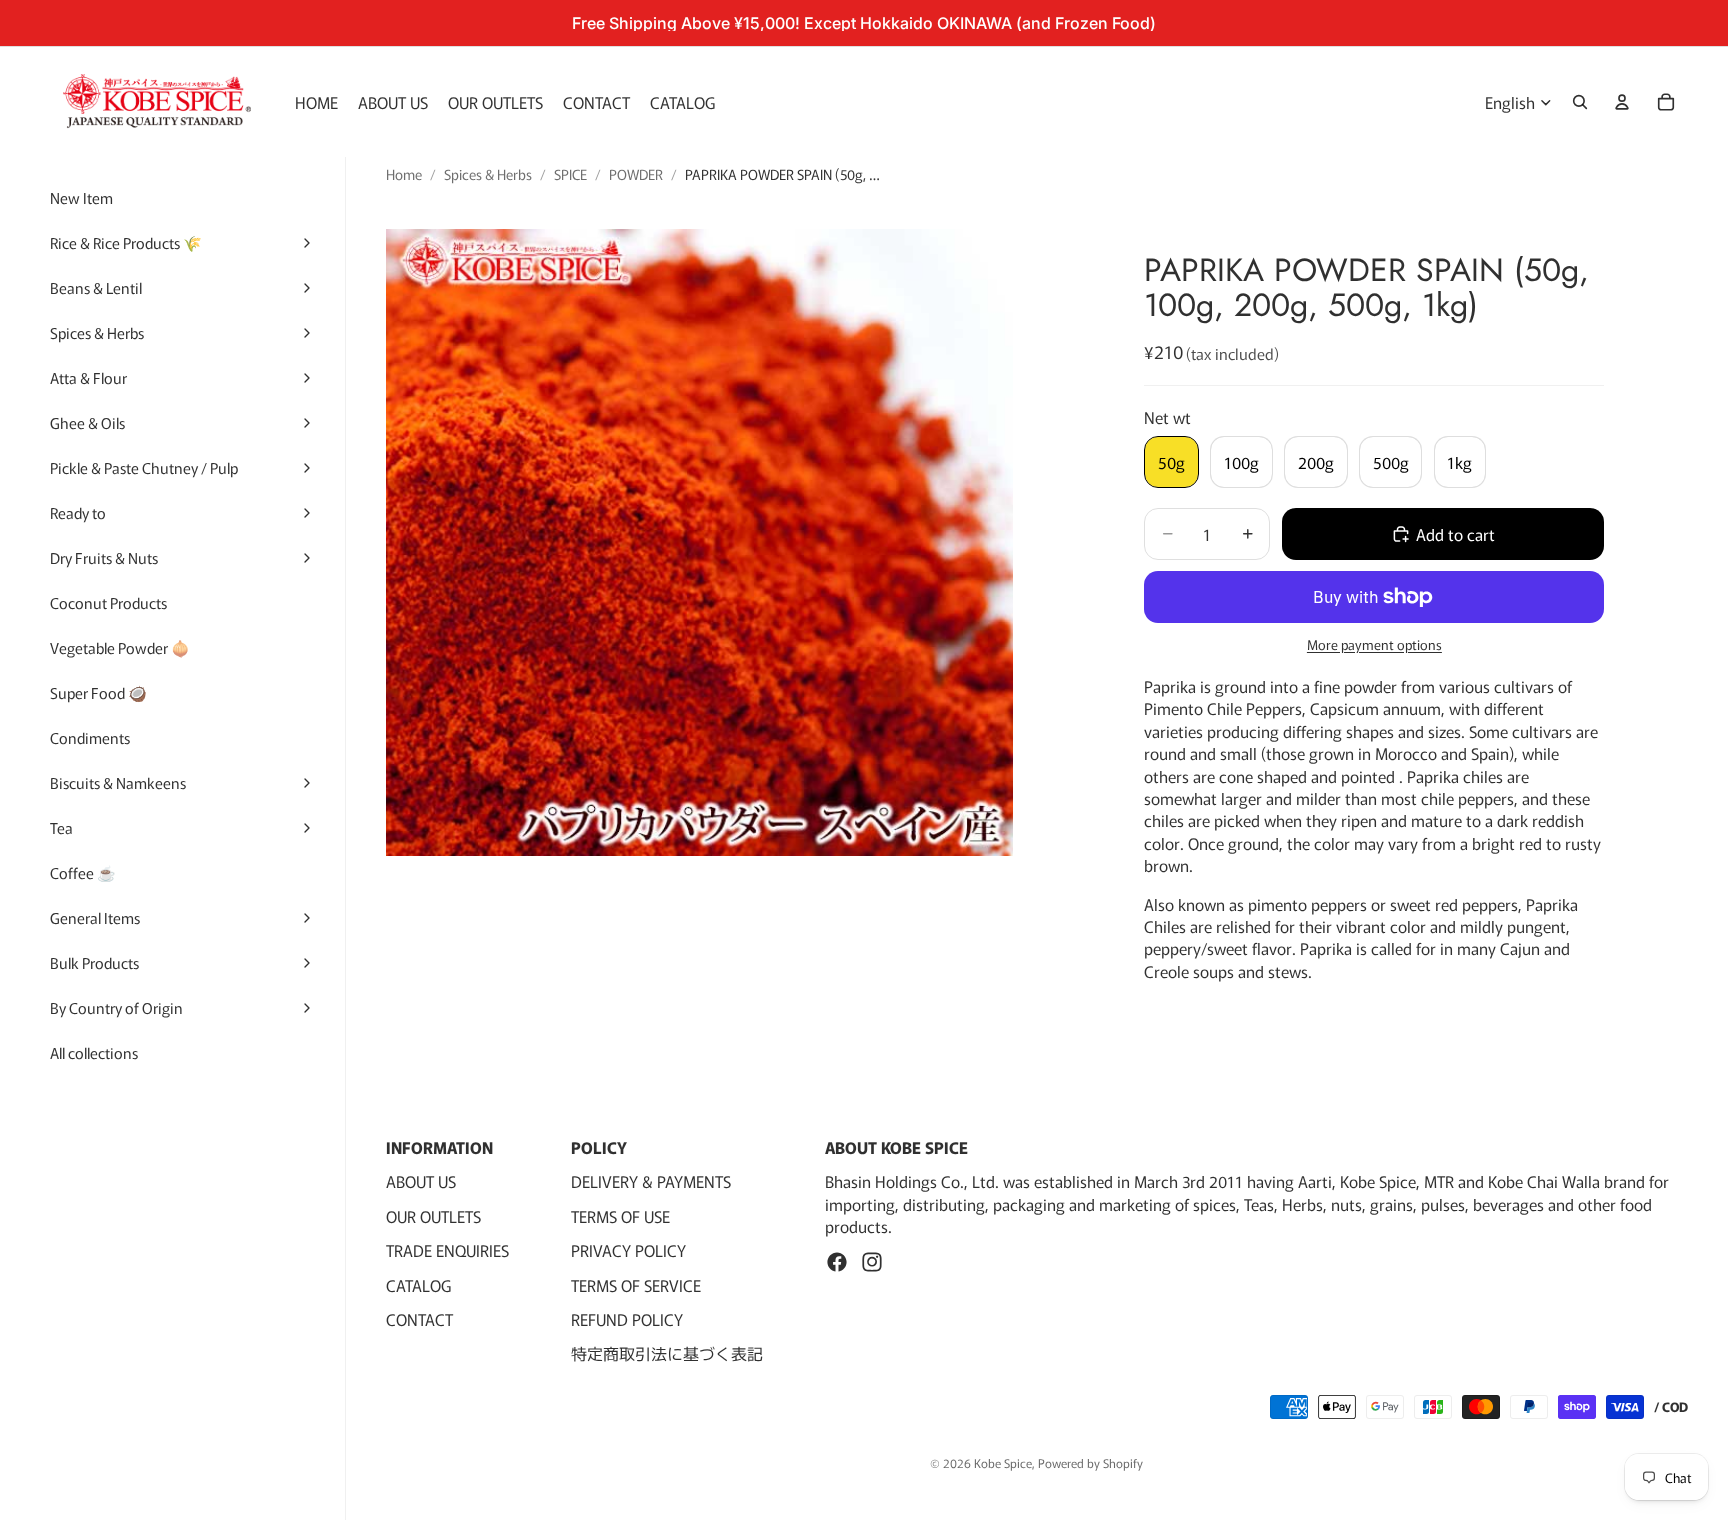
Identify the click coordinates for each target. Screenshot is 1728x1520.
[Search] (1580, 102)
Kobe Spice (1003, 1462)
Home (404, 174)
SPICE (570, 174)
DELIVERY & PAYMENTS (651, 1182)
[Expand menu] (307, 243)
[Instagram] (872, 1262)
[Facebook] (837, 1262)
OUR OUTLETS (433, 1216)
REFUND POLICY (627, 1319)
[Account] (1622, 102)
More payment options (1374, 645)
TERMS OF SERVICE (636, 1285)
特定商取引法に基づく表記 (667, 1354)
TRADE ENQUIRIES (447, 1250)
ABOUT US (421, 1182)
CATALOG (418, 1285)
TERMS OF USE (620, 1216)
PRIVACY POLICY (628, 1250)
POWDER (636, 174)
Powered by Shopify (1090, 1462)
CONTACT (419, 1319)
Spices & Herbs (488, 174)
